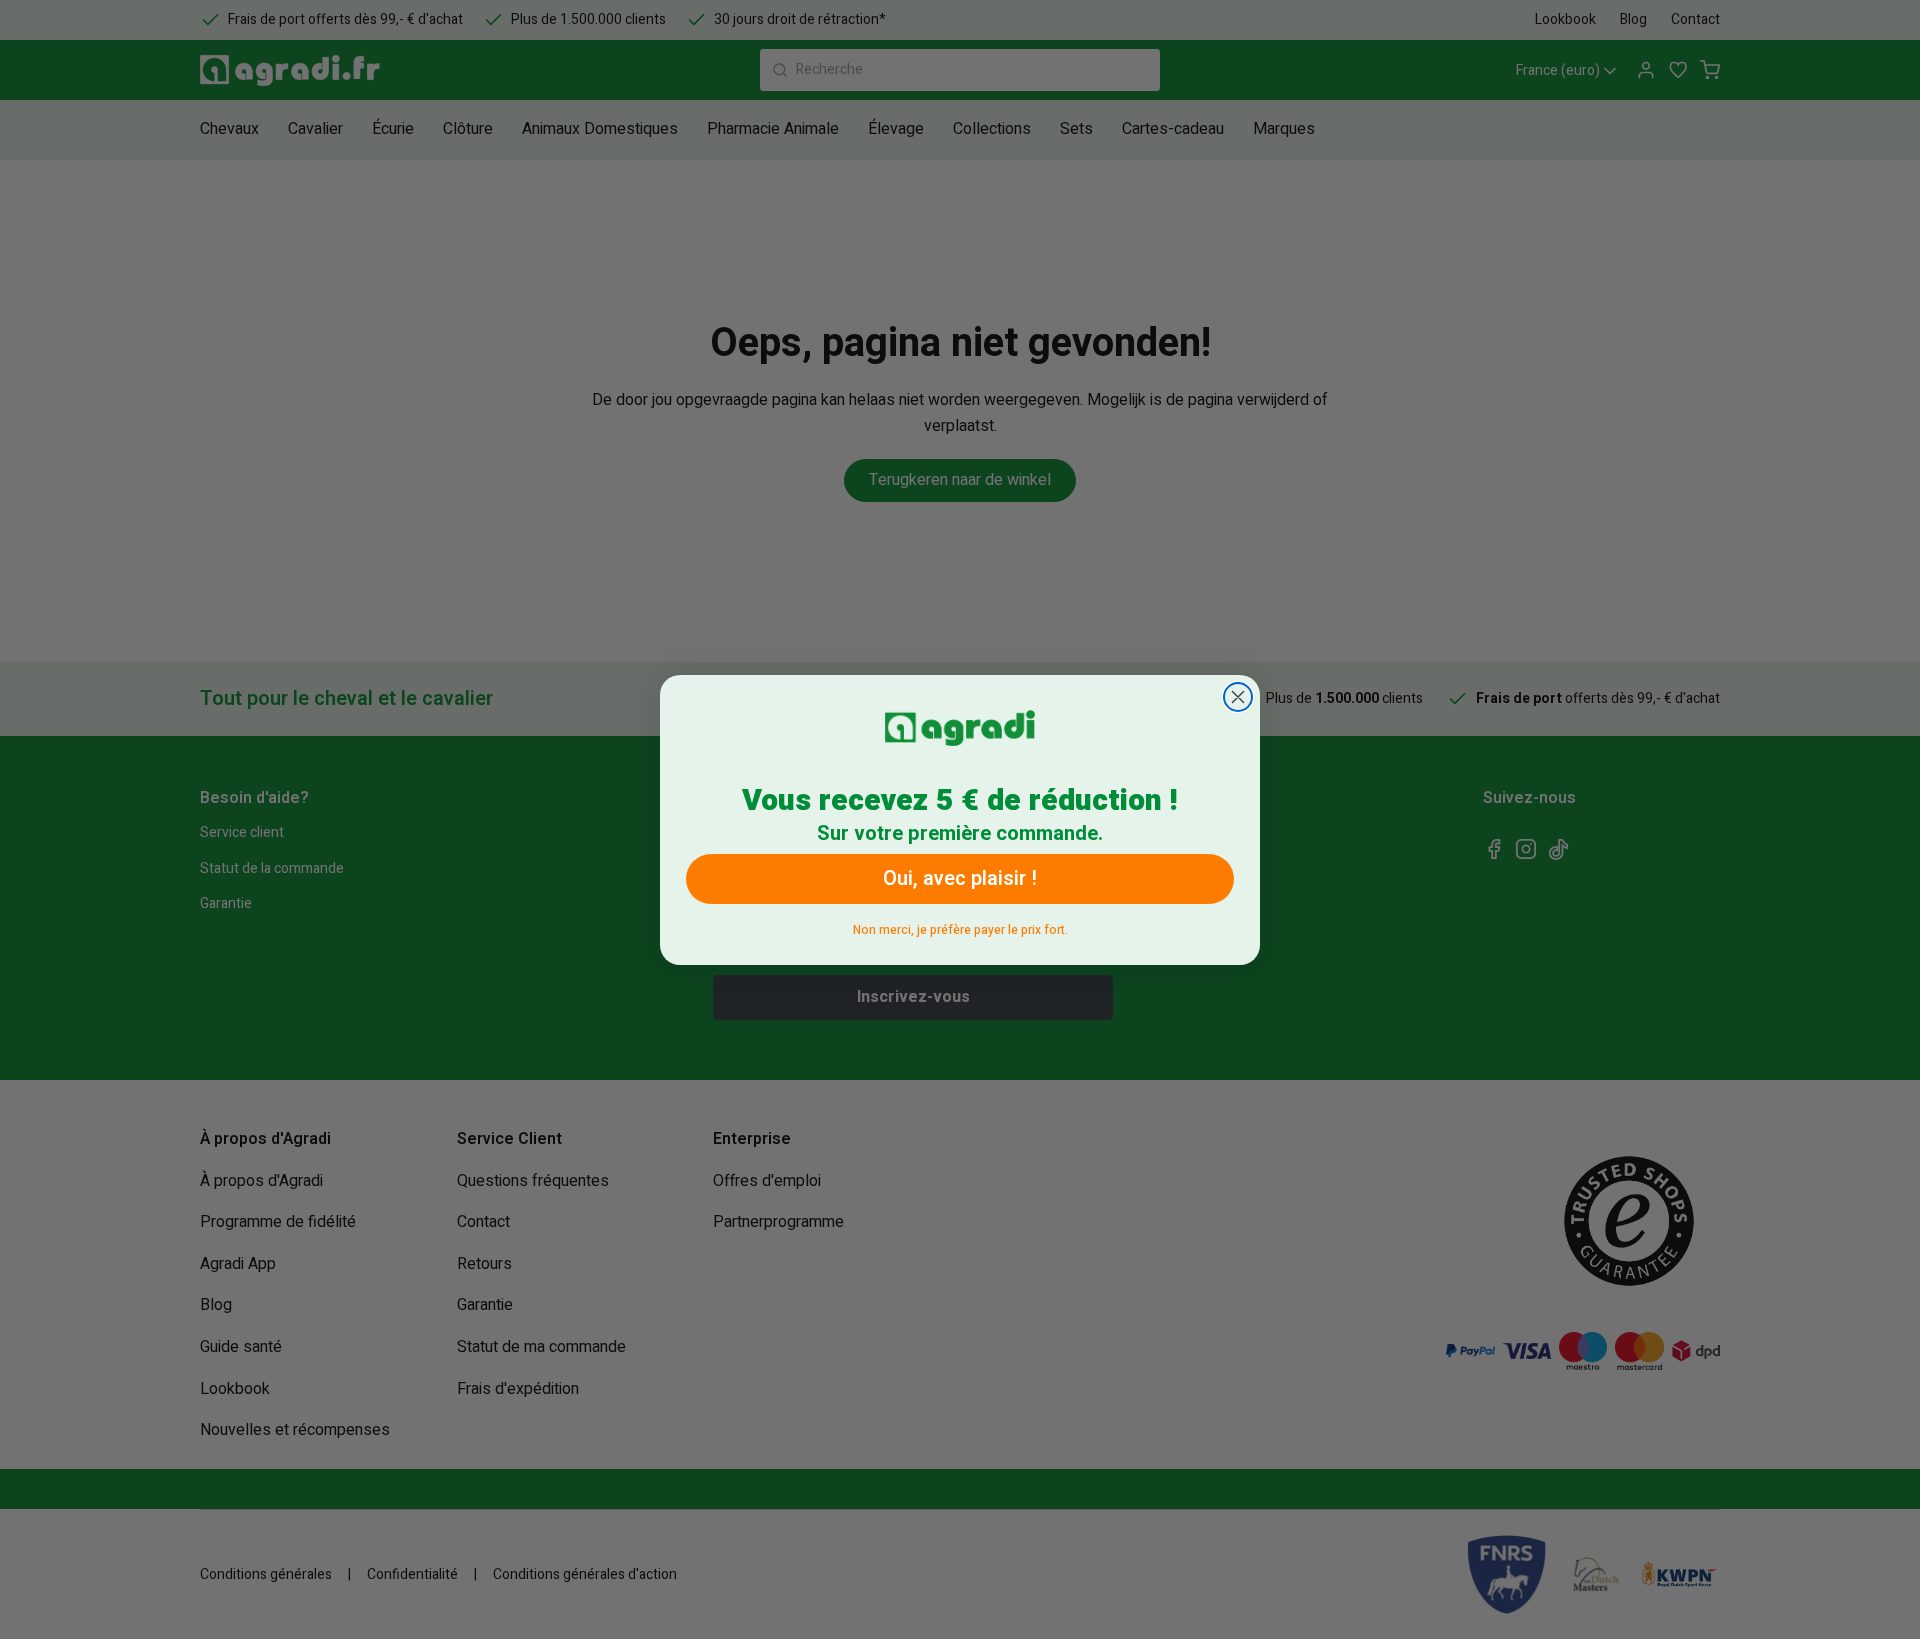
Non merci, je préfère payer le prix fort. (960, 926)
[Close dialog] (1238, 697)
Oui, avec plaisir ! (960, 878)
